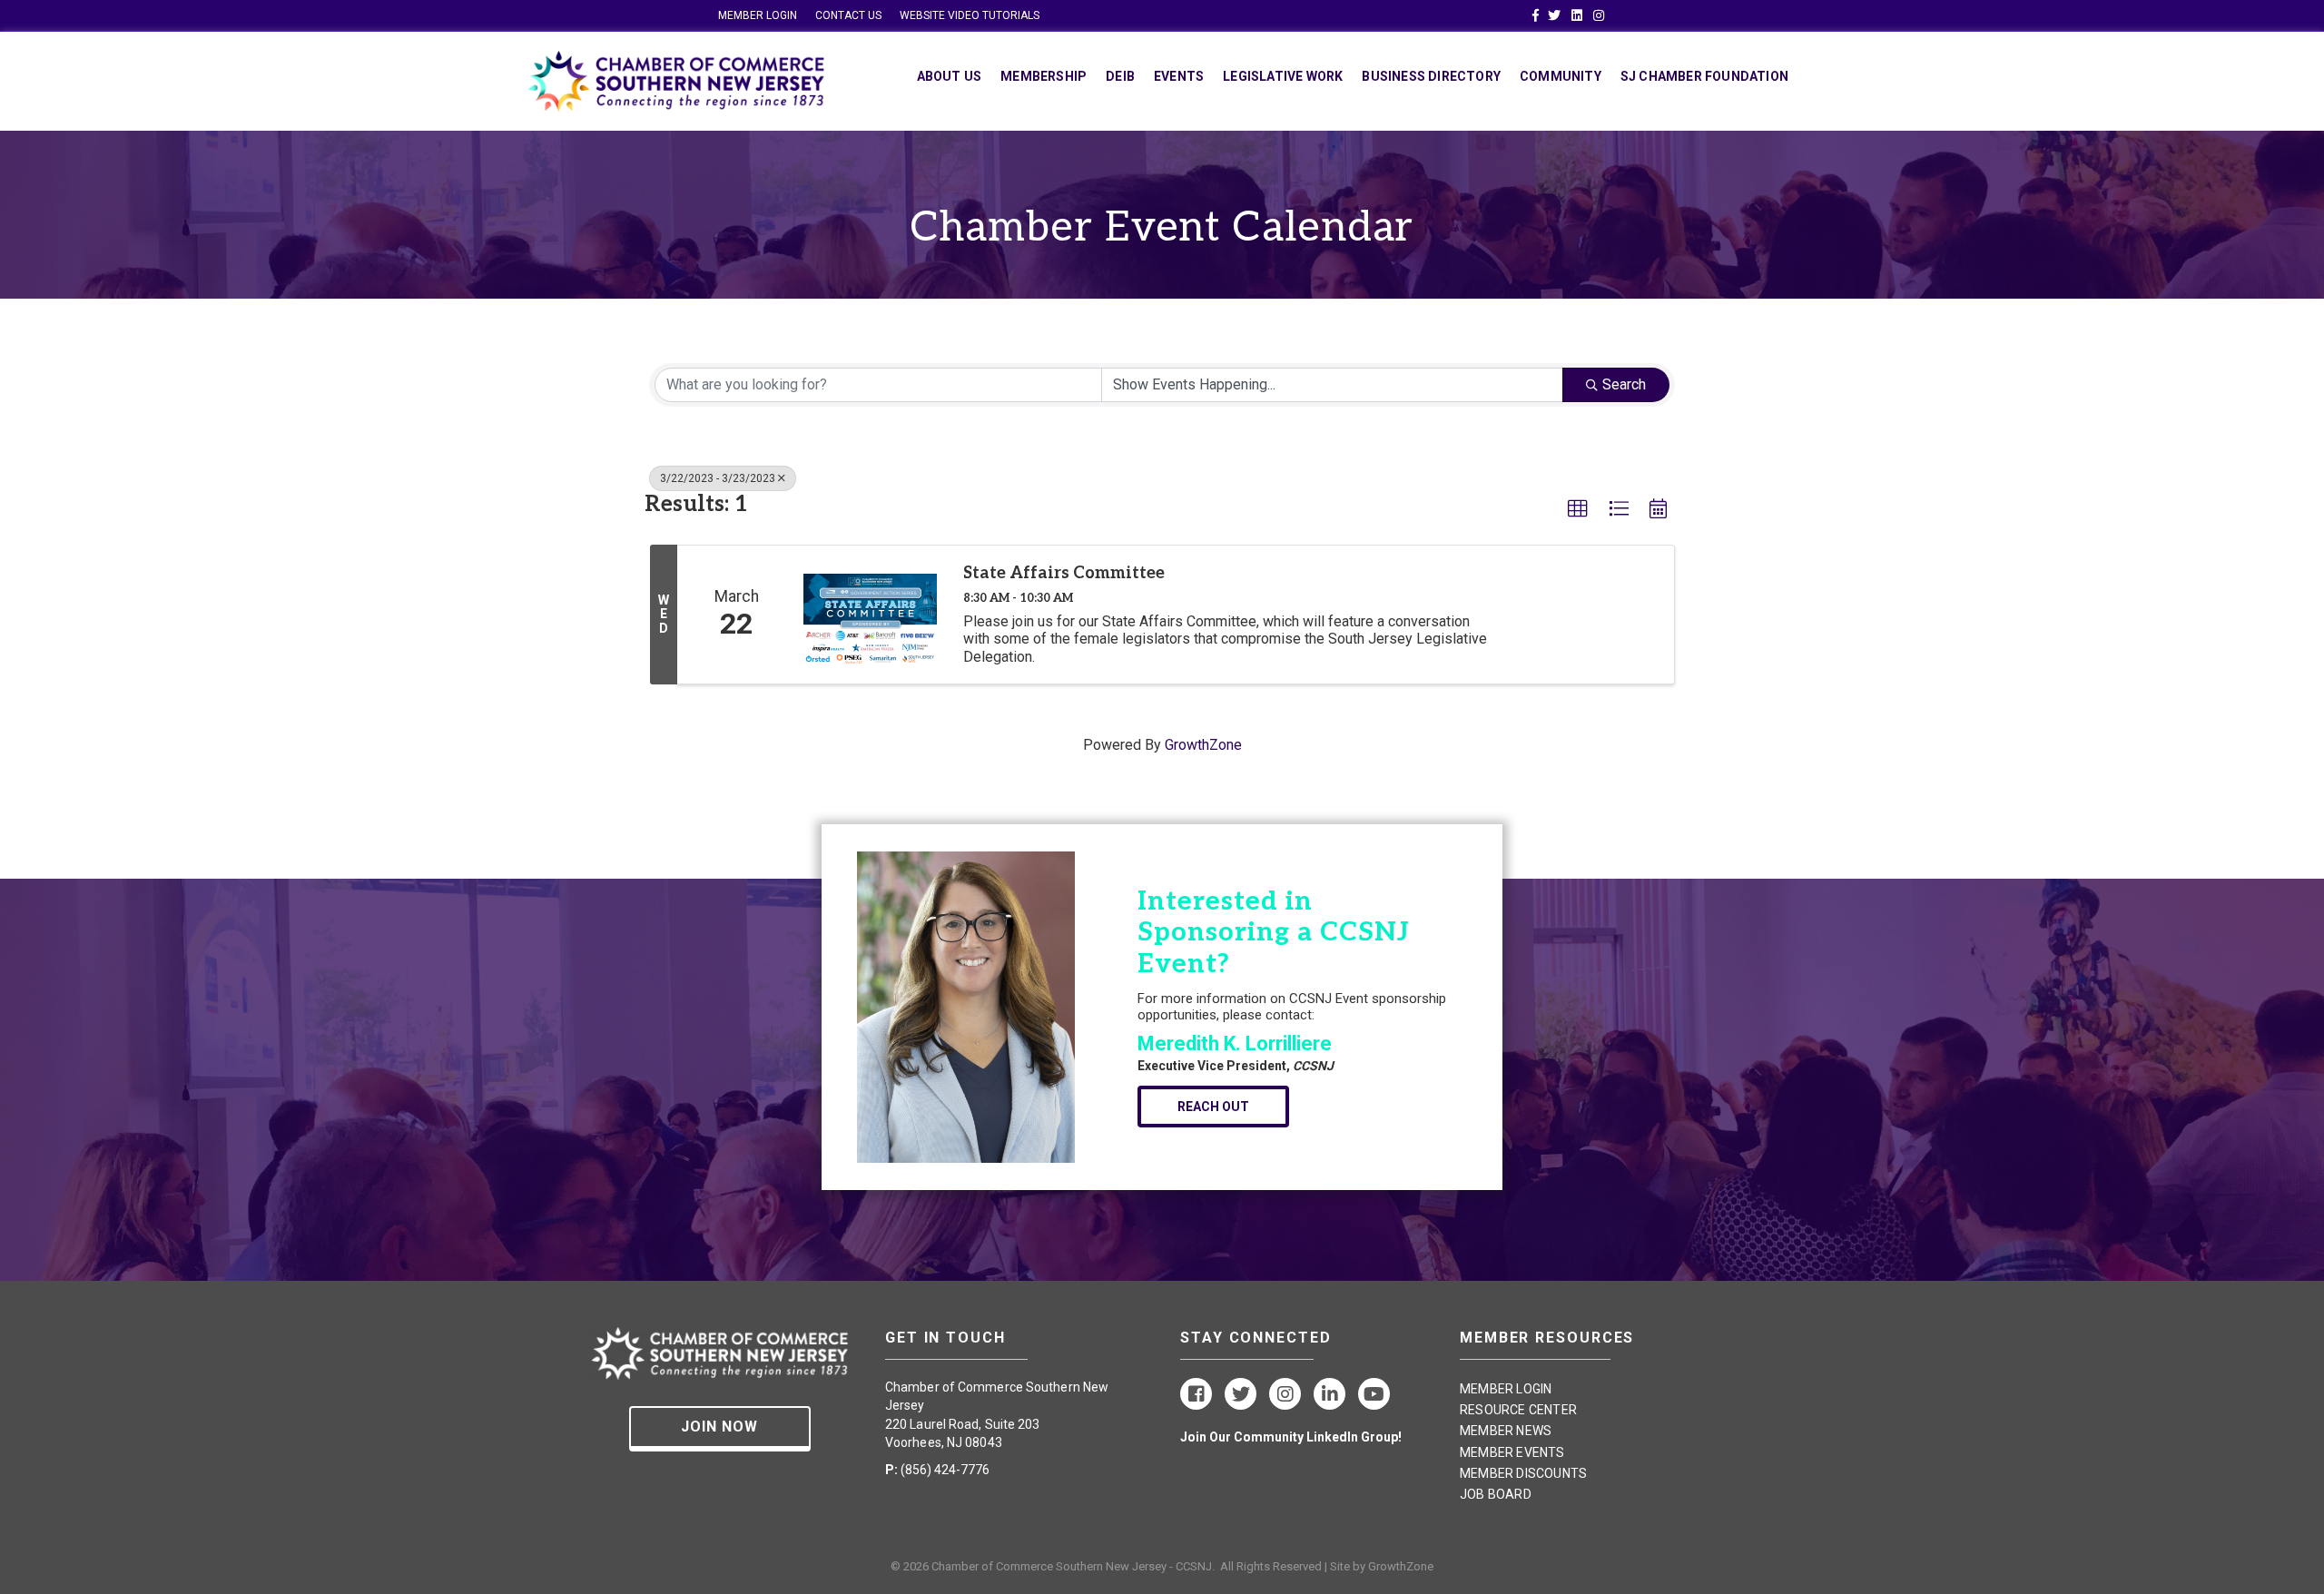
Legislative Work (1283, 76)
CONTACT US (848, 15)
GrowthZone (1203, 745)
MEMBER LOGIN (758, 15)
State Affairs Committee (1064, 573)
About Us (950, 76)
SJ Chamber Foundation (1704, 76)
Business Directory (1431, 76)
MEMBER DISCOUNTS (1523, 1473)
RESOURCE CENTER (1518, 1410)
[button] (1578, 509)
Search (1624, 384)
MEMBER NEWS (1506, 1431)
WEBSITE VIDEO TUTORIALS (970, 15)
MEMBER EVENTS (1512, 1452)
